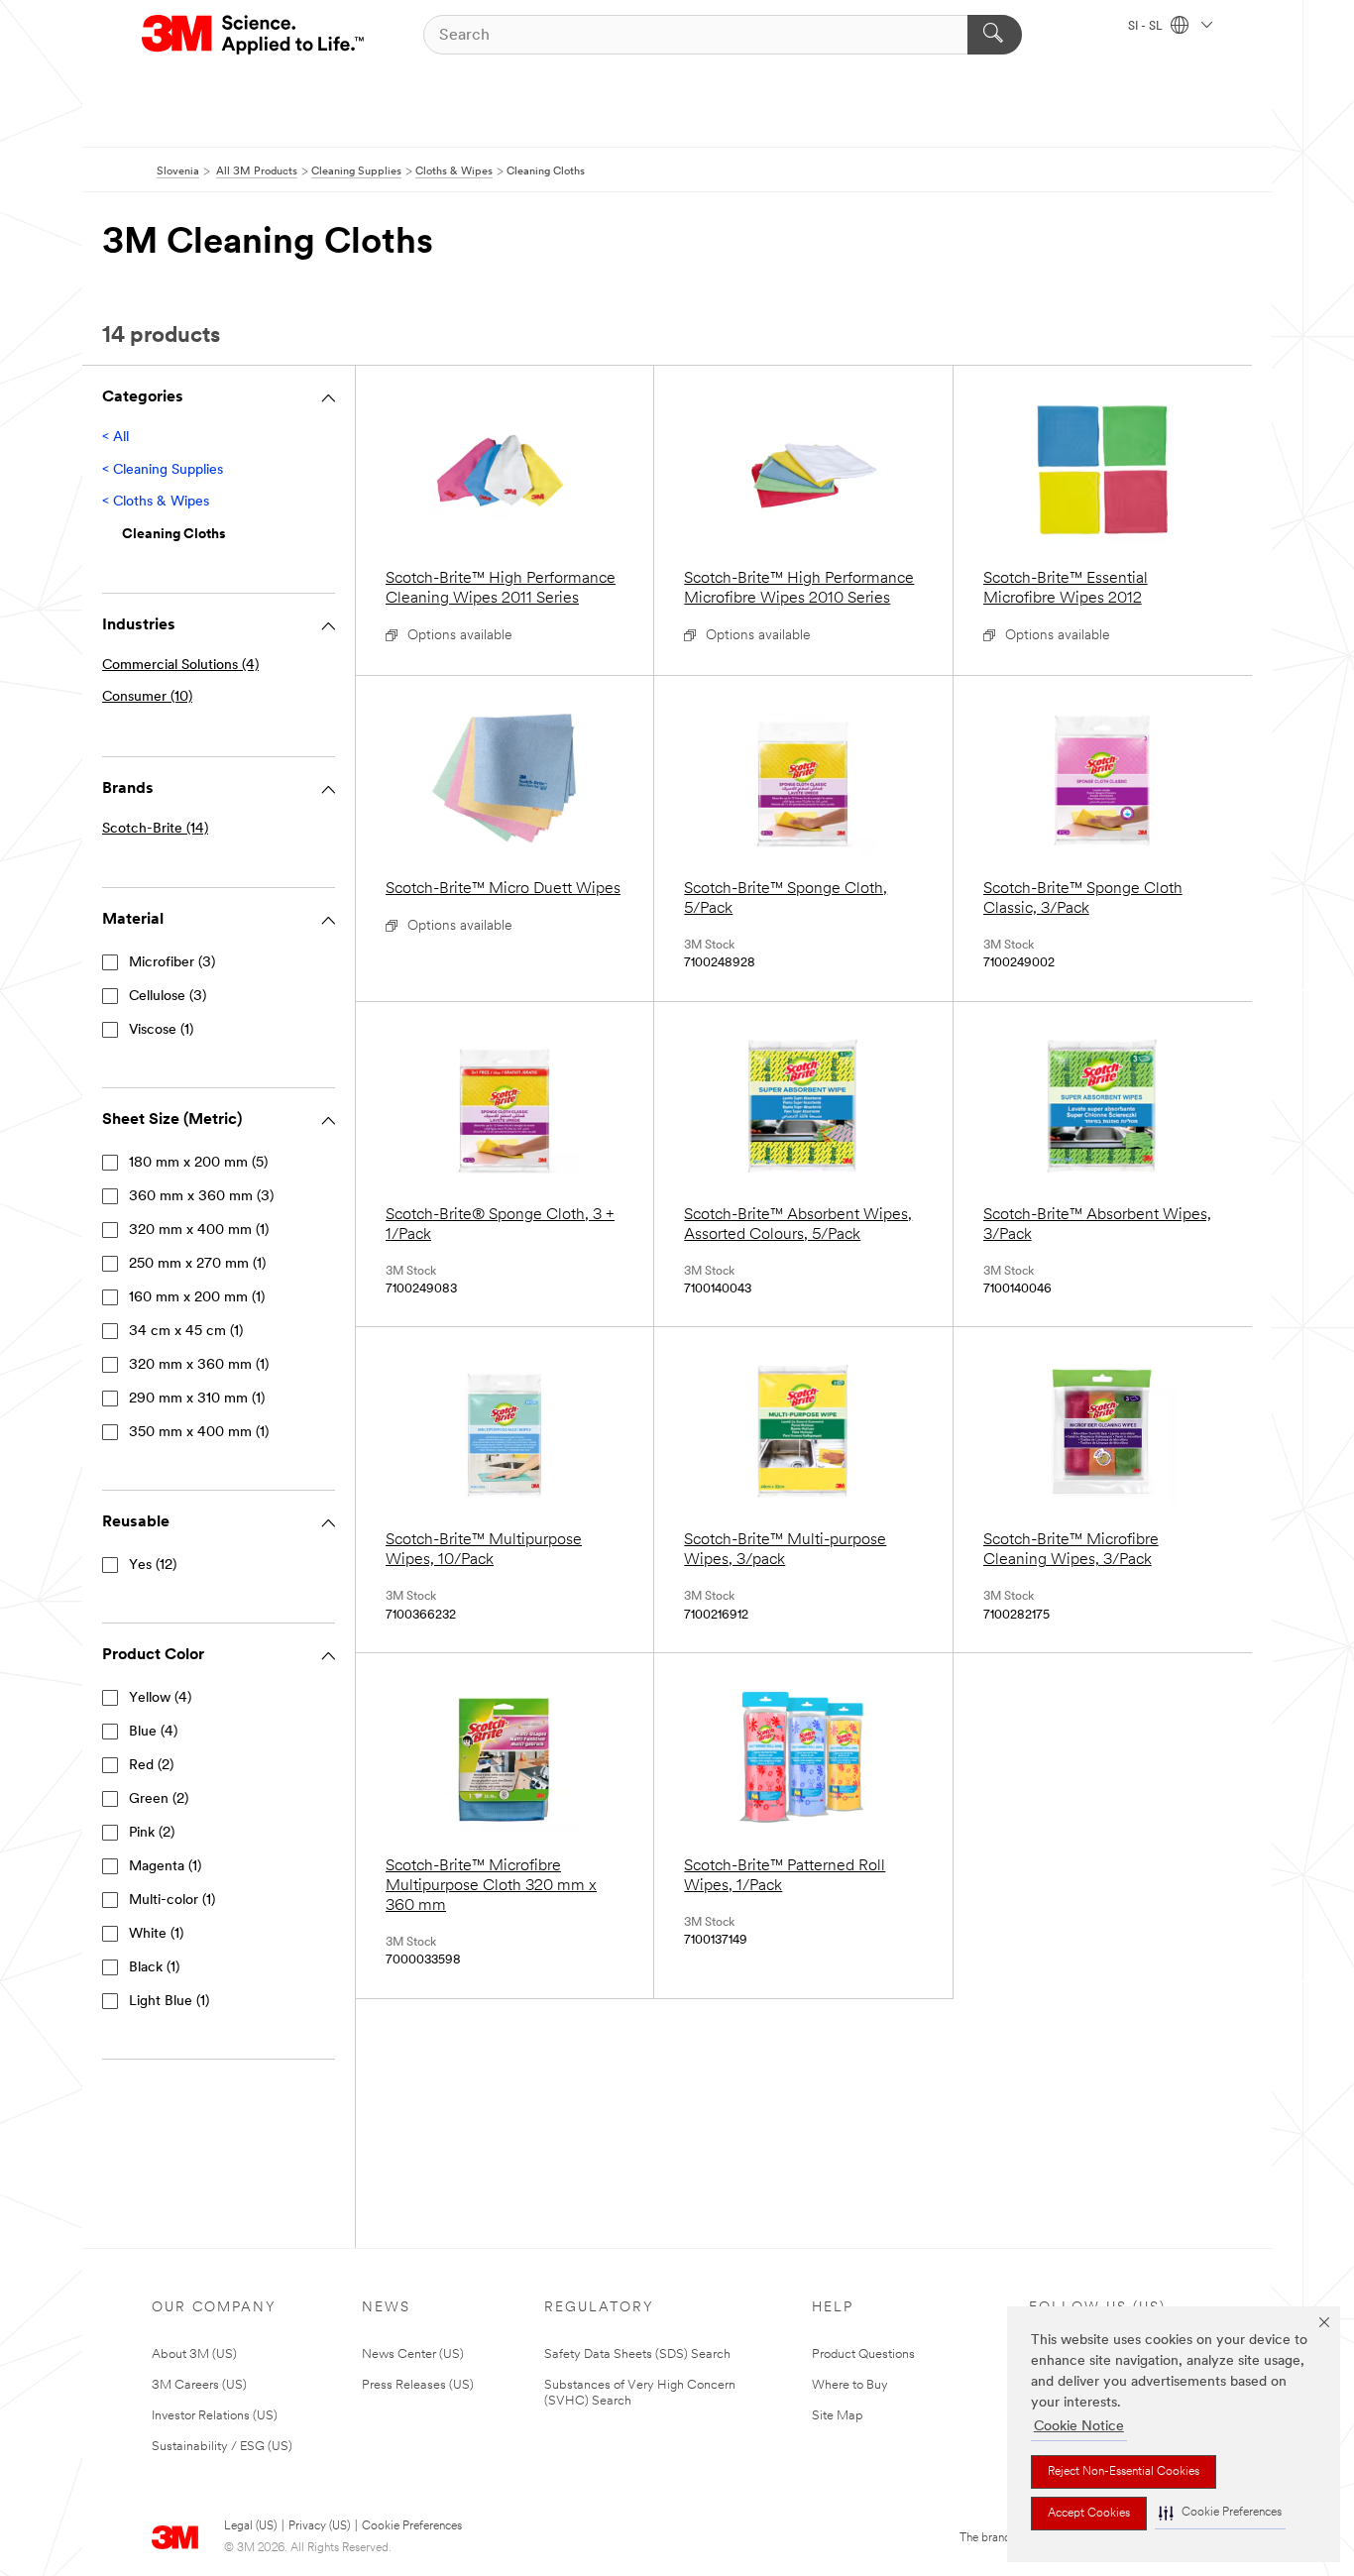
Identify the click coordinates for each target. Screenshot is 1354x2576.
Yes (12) (153, 1566)
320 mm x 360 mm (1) (199, 1365)
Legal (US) (250, 2526)
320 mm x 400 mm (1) (199, 1231)
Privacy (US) (319, 2526)
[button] (1220, 2513)
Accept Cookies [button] (1089, 2514)
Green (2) (159, 1799)
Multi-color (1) (172, 1901)
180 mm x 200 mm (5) (198, 1163)
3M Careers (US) (199, 2385)
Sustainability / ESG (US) (222, 2447)
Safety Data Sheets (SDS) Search (637, 2354)
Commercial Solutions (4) (180, 666)
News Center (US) (413, 2354)
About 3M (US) (194, 2354)
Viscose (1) (161, 1030)
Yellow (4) (160, 1698)
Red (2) (151, 1766)
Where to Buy (850, 2385)
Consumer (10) (147, 697)
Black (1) (154, 1968)
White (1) (156, 1934)
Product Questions (863, 2354)
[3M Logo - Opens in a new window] (254, 35)
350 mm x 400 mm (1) (199, 1433)
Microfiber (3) (172, 963)
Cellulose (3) (168, 997)
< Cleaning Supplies (163, 470)
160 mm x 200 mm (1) (197, 1298)
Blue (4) (153, 1732)
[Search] (995, 35)
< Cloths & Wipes (156, 502)
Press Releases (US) (418, 2385)
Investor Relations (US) (215, 2416)
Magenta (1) (165, 1867)
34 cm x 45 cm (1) (186, 1332)
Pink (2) (152, 1833)
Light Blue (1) (169, 2002)
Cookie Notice (1079, 2427)
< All (115, 438)
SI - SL (1147, 27)
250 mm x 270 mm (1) (197, 1264)
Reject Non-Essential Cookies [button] (1124, 2472)
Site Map (838, 2416)
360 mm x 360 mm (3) (201, 1197)
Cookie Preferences (412, 2526)
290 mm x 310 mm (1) (197, 1399)
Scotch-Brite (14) (155, 829)
